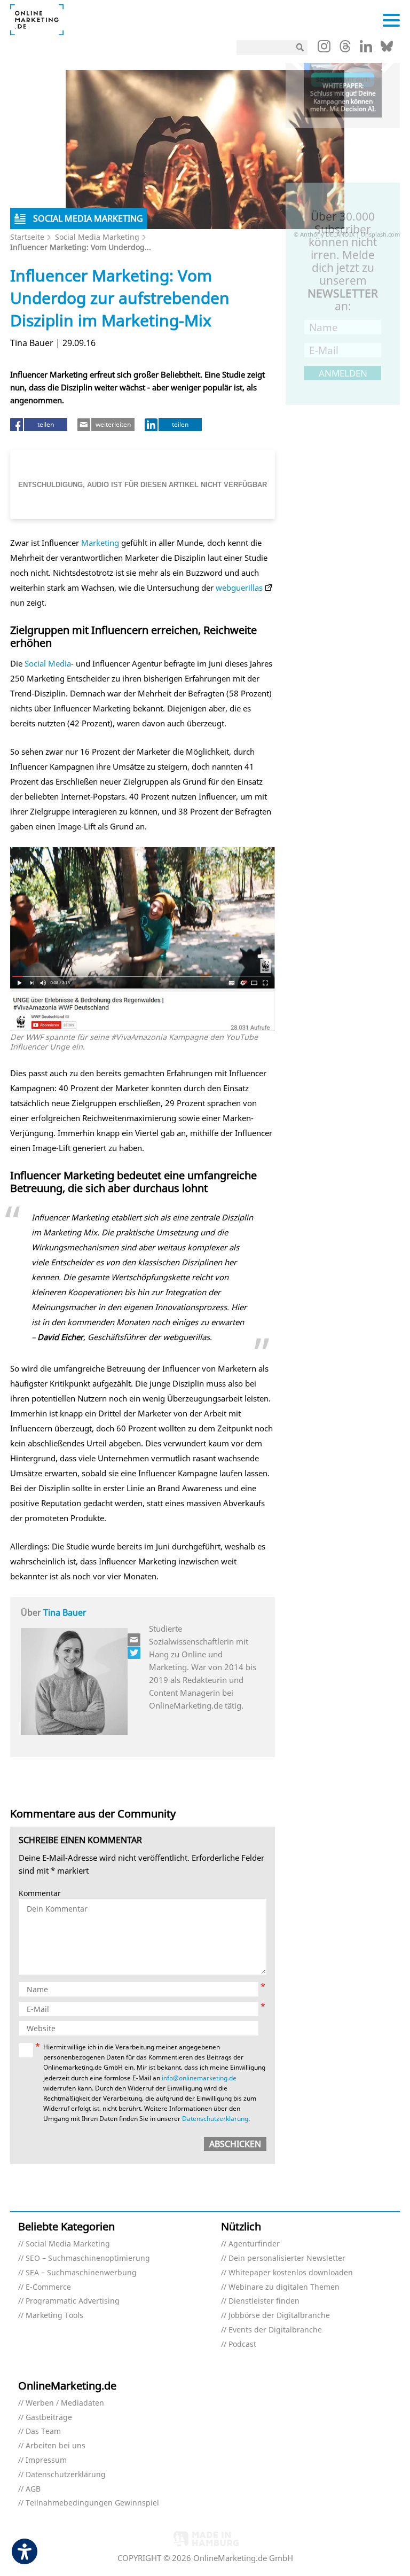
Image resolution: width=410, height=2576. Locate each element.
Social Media (48, 663)
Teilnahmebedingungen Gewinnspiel (92, 2503)
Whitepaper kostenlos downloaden (291, 2273)
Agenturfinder (254, 2244)
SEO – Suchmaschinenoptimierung (88, 2258)
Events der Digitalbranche (275, 2330)
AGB (33, 2489)
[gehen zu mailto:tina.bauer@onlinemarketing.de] (135, 1640)
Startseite (27, 237)
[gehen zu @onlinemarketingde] (345, 49)
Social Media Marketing (97, 237)
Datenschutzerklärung (215, 2119)
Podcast (242, 2344)
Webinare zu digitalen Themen (284, 2287)
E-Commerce (48, 2287)
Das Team (43, 2432)
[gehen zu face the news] (135, 1653)
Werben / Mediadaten (65, 2403)
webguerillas (239, 588)
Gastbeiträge (49, 2418)
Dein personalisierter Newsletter (287, 2258)
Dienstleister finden (264, 2301)
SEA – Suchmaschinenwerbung (81, 2273)
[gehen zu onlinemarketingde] (324, 49)
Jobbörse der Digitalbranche (279, 2316)
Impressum (46, 2460)
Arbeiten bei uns (56, 2446)
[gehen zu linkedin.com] (366, 49)
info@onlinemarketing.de (199, 2078)
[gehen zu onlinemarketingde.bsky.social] (387, 49)
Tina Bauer (65, 1612)
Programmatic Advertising (73, 2301)
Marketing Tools (54, 2316)
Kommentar (40, 1894)
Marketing (100, 543)
